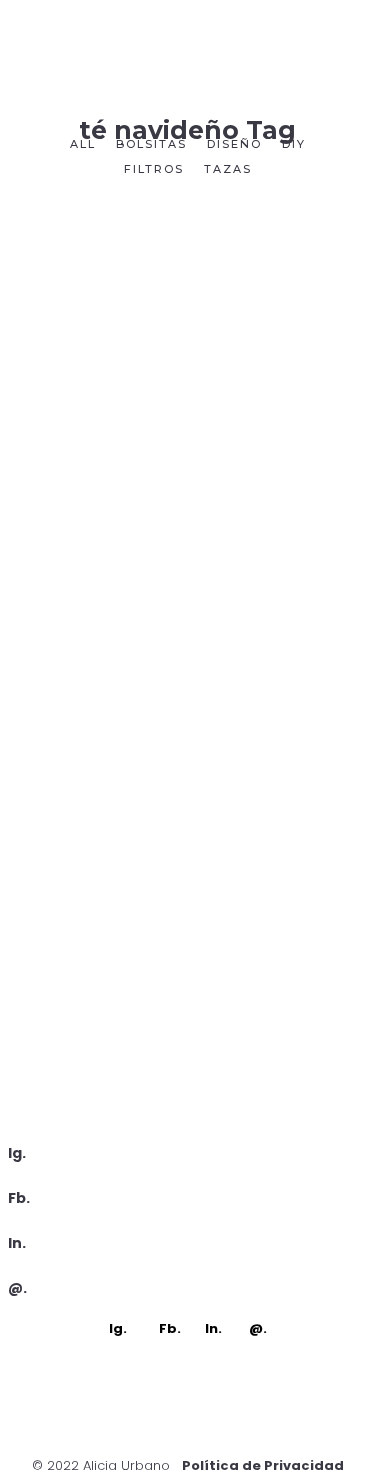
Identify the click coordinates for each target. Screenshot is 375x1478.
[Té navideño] (188, 825)
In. (17, 1243)
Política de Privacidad (263, 1465)
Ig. (17, 1153)
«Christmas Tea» (188, 467)
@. (17, 1288)
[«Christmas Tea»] (188, 321)
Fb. (19, 1198)
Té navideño (187, 984)
